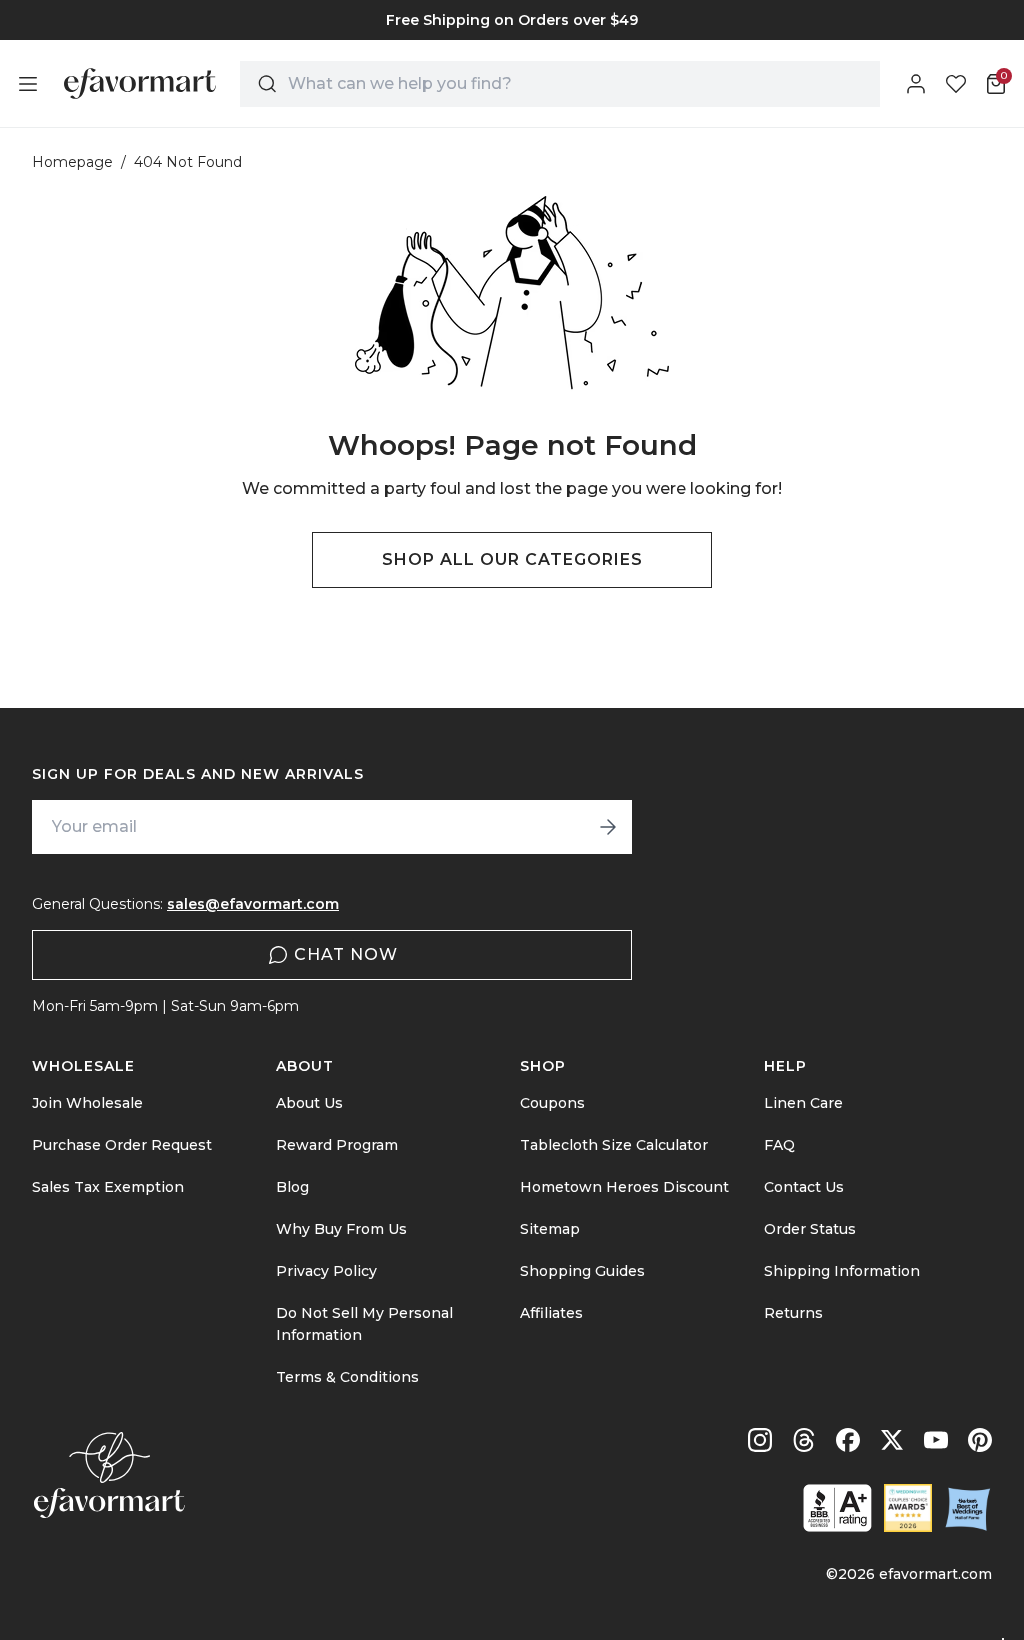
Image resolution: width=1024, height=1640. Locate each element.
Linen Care (803, 1103)
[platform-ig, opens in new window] (760, 1440)
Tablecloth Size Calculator (614, 1145)
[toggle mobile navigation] (28, 84)
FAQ (779, 1145)
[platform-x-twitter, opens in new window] (892, 1440)
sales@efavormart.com (253, 904)
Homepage (72, 162)
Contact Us (804, 1187)
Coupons (552, 1103)
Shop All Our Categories (512, 559)
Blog (292, 1187)
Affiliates (551, 1313)
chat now (346, 954)
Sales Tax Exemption (108, 1187)
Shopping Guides (582, 1271)
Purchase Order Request (122, 1145)
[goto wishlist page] (956, 84)
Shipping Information (842, 1271)
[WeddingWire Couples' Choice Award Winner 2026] (908, 1508)
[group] (512, 20)
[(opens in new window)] (837, 1508)
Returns (793, 1313)
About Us (309, 1103)
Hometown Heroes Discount (624, 1187)
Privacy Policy (326, 1271)
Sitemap (550, 1229)
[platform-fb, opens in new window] (848, 1440)
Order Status (810, 1229)
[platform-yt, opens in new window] (936, 1440)
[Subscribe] (608, 827)
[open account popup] (916, 84)
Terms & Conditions (347, 1377)
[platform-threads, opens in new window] (804, 1440)
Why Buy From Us (341, 1229)
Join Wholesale (87, 1103)
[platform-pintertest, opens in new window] (980, 1440)
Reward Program (337, 1145)
